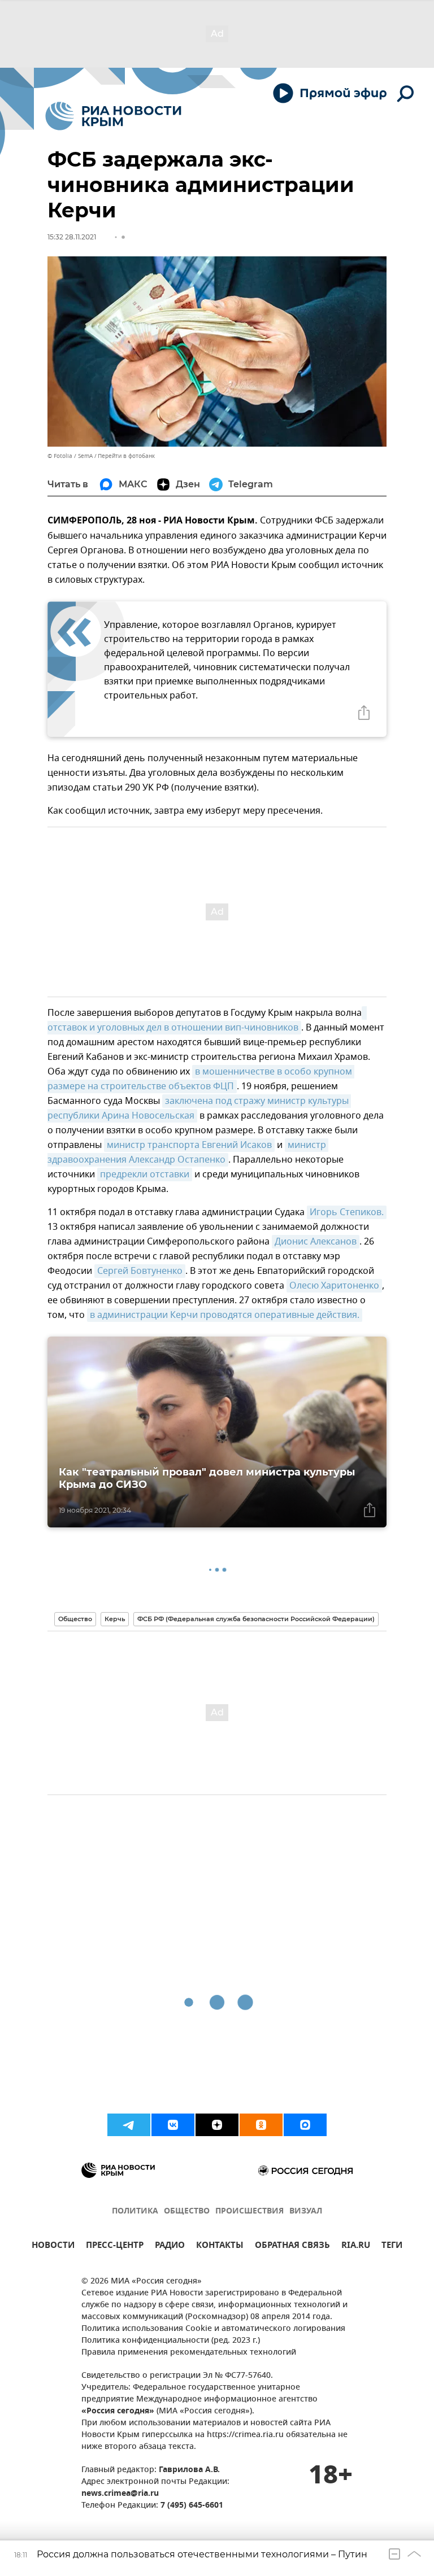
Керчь (115, 1619)
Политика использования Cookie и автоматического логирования (213, 2329)
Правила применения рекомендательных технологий (189, 2353)
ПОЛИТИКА (135, 2212)
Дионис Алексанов (316, 1242)
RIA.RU (356, 2247)
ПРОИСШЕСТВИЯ (249, 2212)
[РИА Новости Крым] (113, 116)
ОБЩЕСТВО (187, 2212)
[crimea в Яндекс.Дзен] (217, 2125)
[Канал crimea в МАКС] (305, 2125)
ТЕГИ (392, 2247)
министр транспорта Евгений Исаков (189, 1145)
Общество (75, 1619)
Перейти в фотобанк (126, 456)
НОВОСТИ (53, 2247)
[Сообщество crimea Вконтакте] (173, 2125)
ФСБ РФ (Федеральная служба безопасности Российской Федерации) (256, 1619)
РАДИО (170, 2247)
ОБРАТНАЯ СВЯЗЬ (292, 2247)
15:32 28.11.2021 (72, 237)
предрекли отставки (145, 1175)
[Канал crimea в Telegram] (129, 2125)
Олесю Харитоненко (334, 1286)
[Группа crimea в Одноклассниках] (261, 2125)
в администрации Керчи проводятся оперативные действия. (225, 1315)
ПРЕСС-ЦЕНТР (115, 2247)
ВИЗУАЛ (306, 2212)
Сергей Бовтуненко (140, 1271)
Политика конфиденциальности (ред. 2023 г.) (171, 2341)
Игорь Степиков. (347, 1212)
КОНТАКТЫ (220, 2247)
